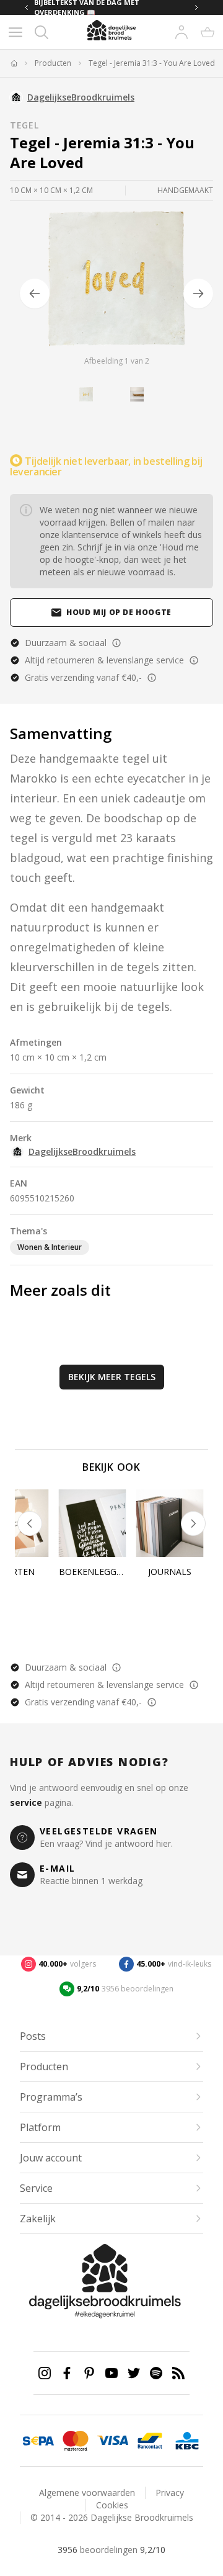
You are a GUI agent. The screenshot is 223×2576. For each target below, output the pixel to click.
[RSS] (178, 2373)
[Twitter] (134, 2373)
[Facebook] (67, 2373)
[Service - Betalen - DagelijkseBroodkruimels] (38, 2441)
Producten (53, 63)
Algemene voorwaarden (87, 2493)
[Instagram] (45, 2373)
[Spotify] (156, 2373)
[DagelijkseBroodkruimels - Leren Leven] (14, 63)
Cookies (112, 2505)
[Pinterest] (89, 2373)
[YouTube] (111, 2373)
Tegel (24, 125)
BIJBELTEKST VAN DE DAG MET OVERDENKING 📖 (87, 7)
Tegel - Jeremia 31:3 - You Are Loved (152, 63)
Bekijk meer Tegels (112, 1377)
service (26, 1802)
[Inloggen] (181, 32)
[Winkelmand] (208, 32)
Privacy (170, 2493)
